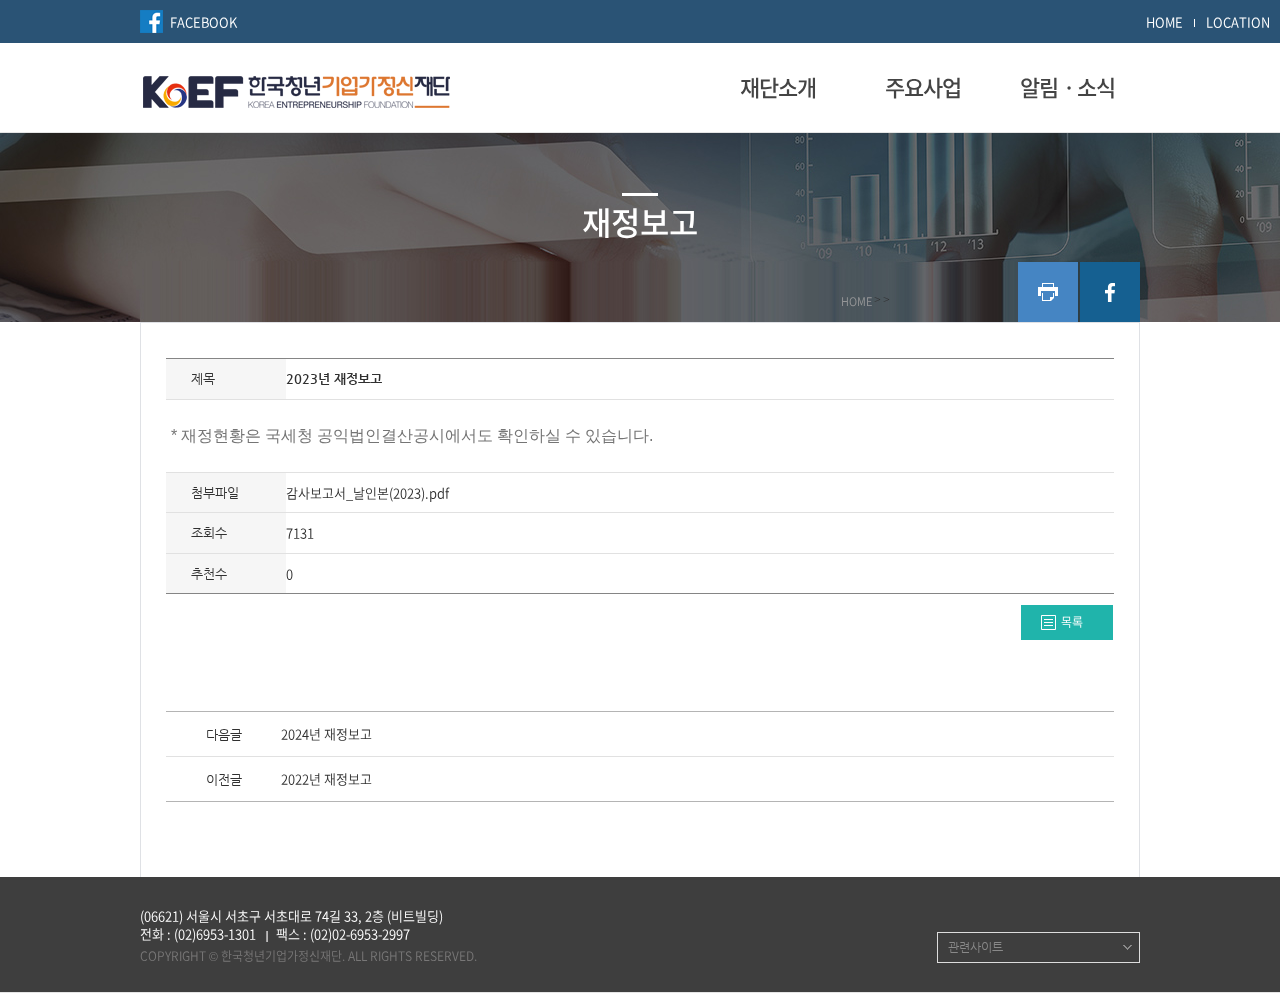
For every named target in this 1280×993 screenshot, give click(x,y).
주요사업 (923, 87)
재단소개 (778, 87)
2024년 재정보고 (326, 735)
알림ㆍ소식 (1067, 87)
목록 (1072, 622)
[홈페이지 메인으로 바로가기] (296, 89)
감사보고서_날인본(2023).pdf (367, 492)
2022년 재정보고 (326, 780)
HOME (1164, 21)
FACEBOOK (203, 21)
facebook (1110, 292)
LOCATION (1238, 21)
